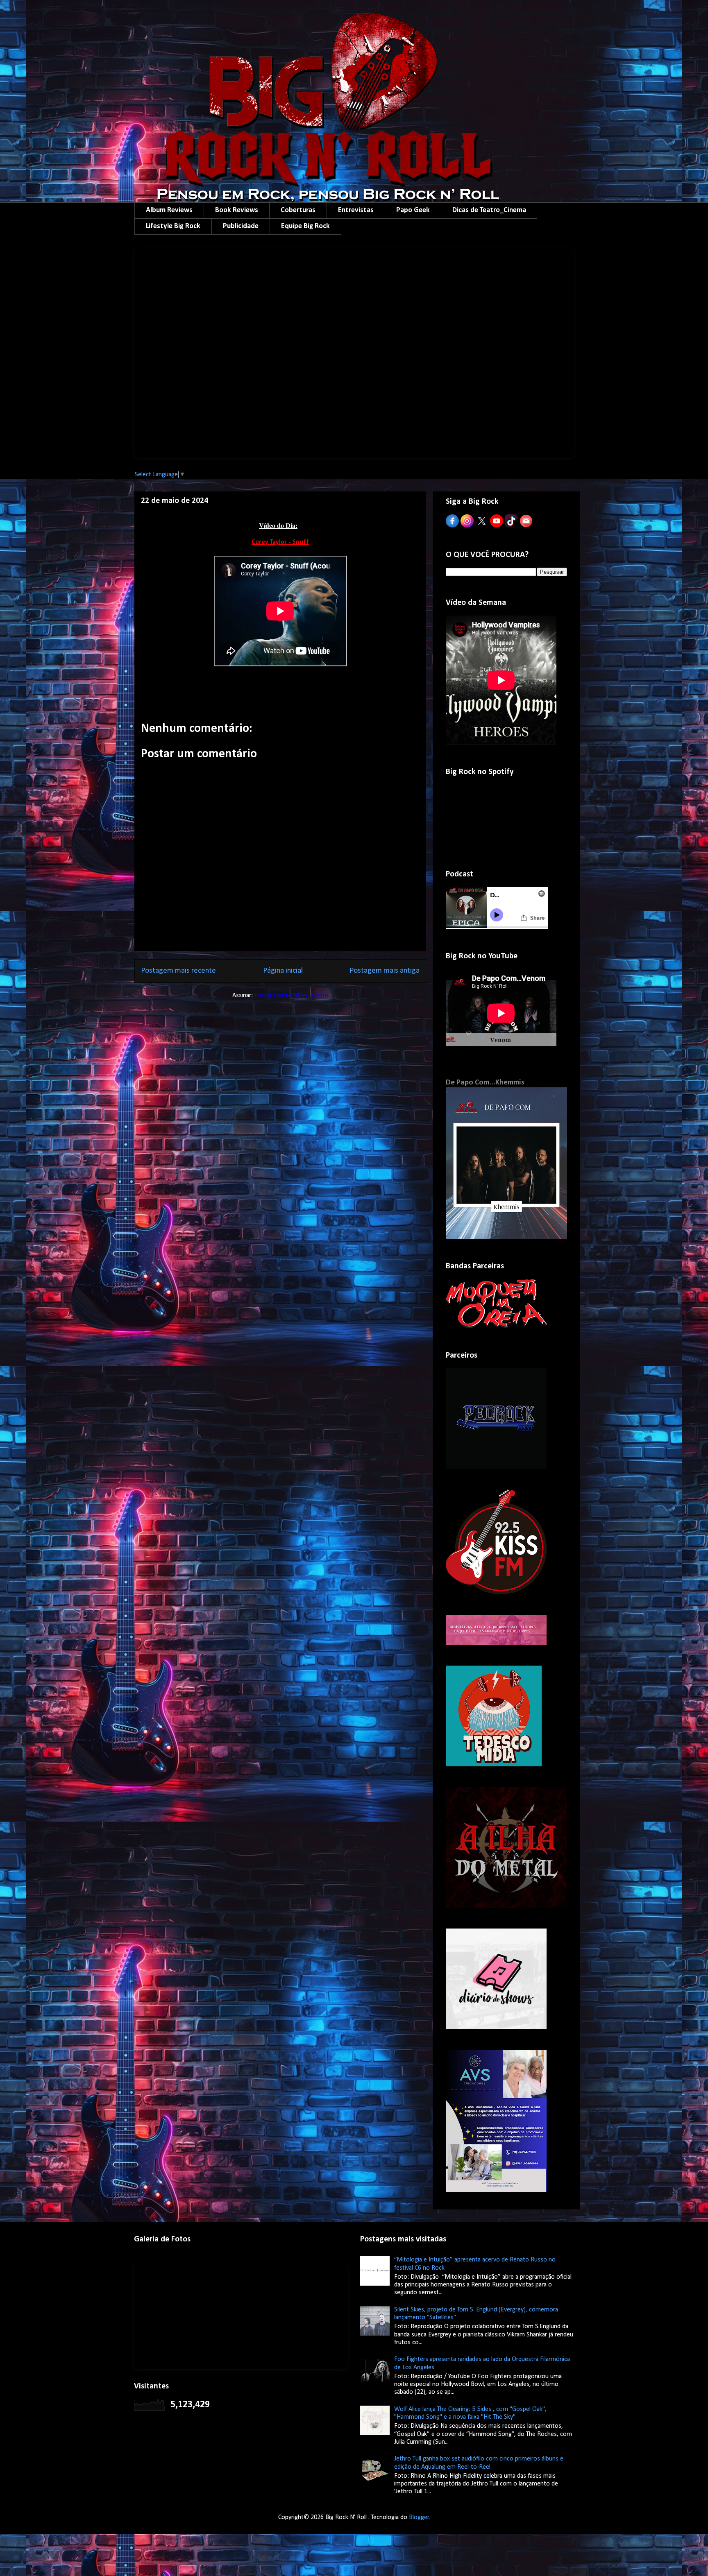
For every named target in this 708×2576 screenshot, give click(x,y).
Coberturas (298, 210)
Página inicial (283, 971)
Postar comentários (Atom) (291, 996)
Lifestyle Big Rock (173, 226)
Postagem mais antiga (385, 971)
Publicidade (241, 226)
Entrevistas (356, 210)
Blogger (419, 2517)
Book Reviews (237, 210)
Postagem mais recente (178, 971)
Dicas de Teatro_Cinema (489, 210)
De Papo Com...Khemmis (485, 1083)
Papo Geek (413, 210)
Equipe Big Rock (305, 226)
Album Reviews (169, 210)
